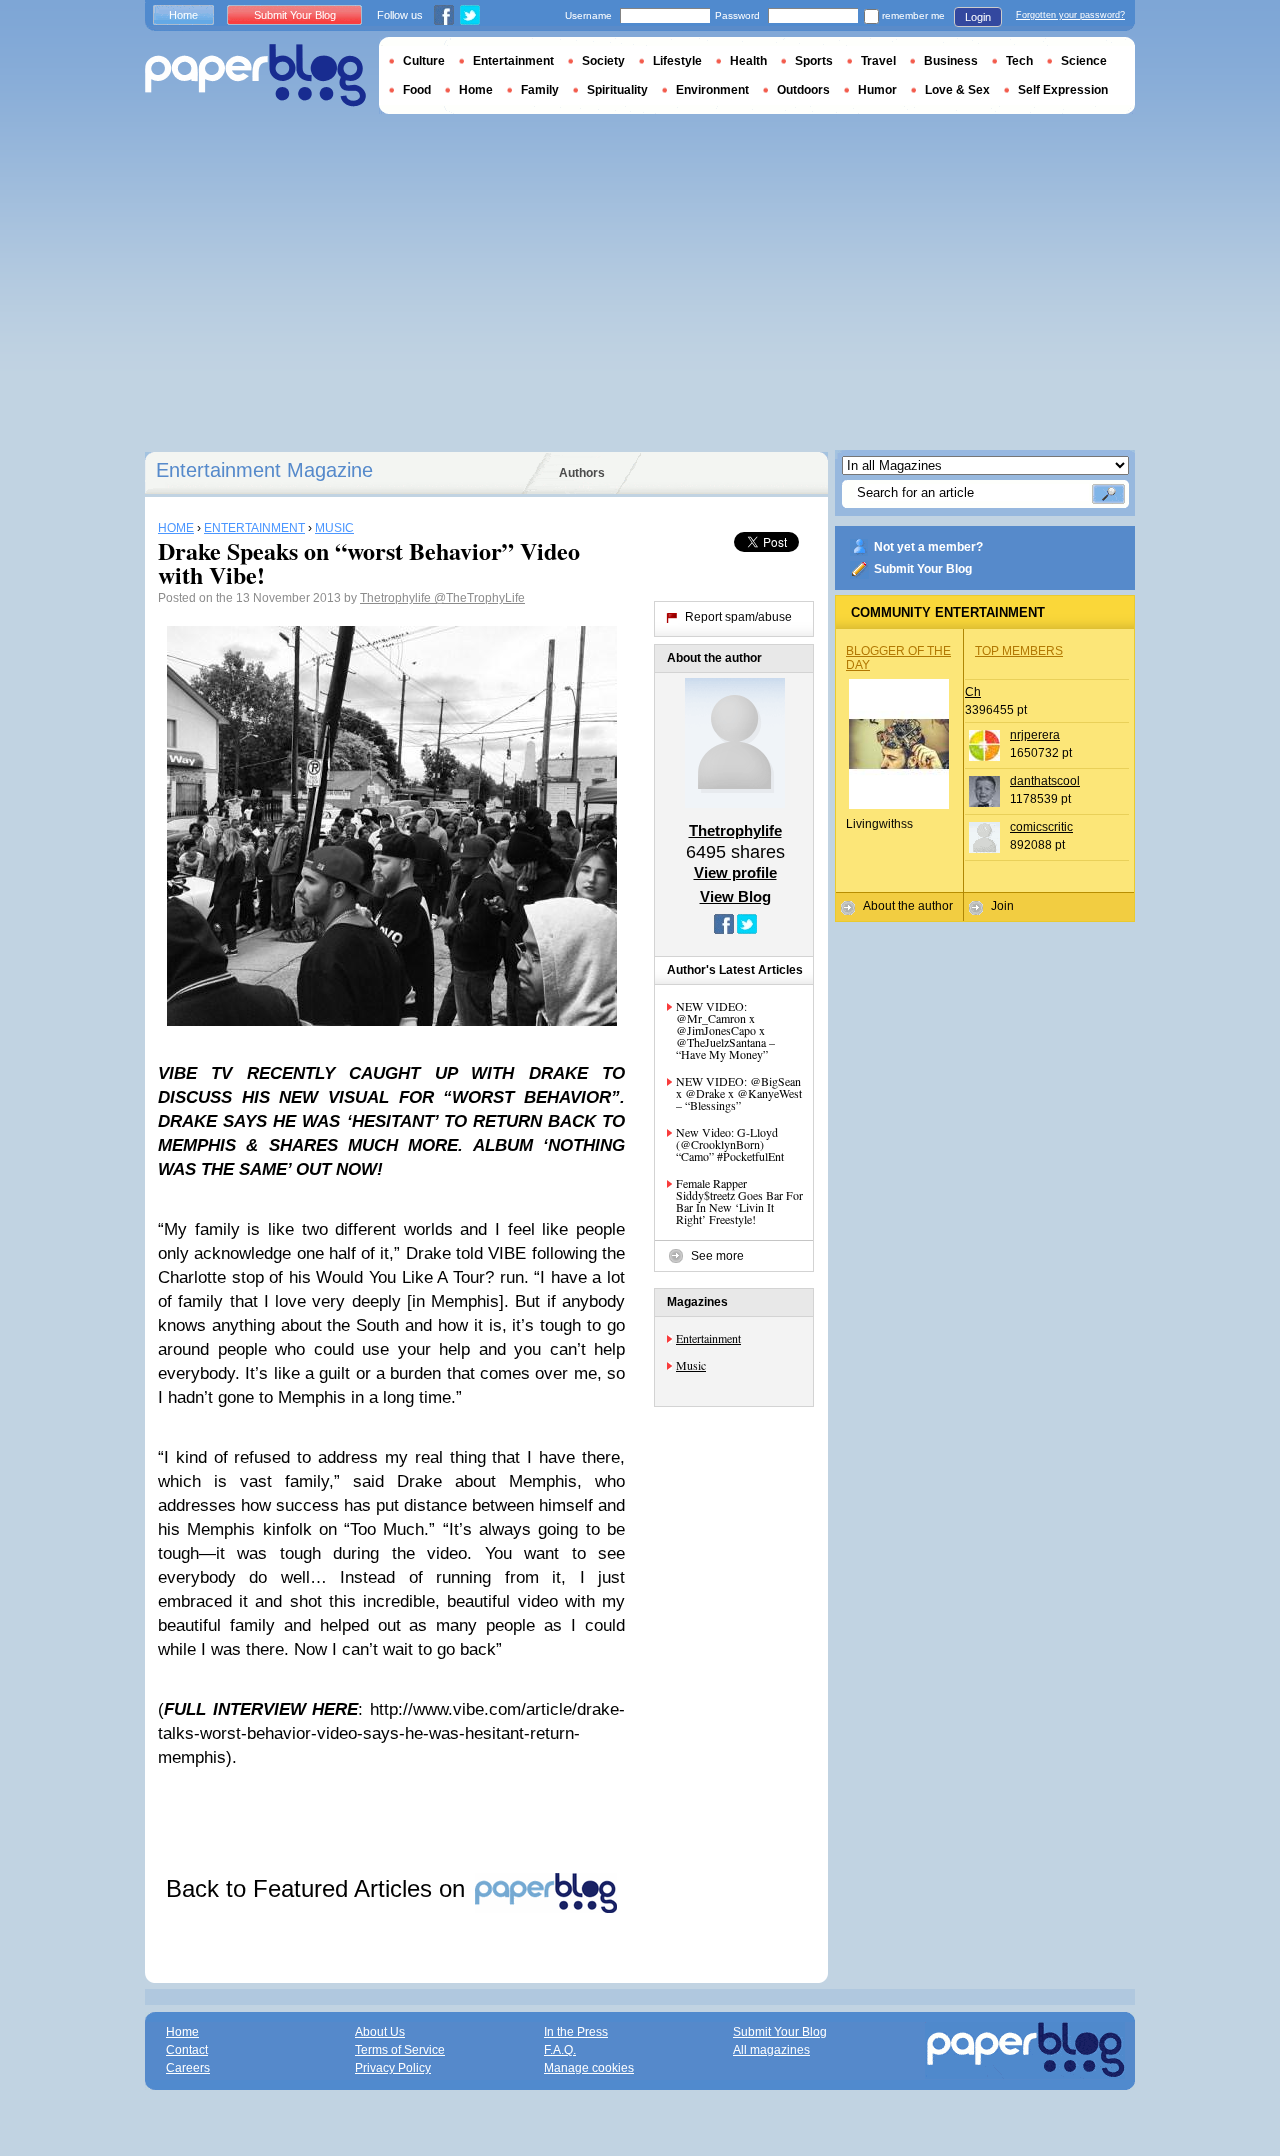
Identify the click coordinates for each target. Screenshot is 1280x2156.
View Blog (735, 896)
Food (417, 90)
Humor (877, 90)
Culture (424, 61)
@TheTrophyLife (479, 598)
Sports (814, 61)
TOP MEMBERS (1019, 651)
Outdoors (803, 90)
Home (183, 15)
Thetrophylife (397, 598)
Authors (582, 473)
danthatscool (1045, 781)
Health (748, 61)
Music (691, 1365)
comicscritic (1041, 827)
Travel (878, 61)
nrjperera (1035, 735)
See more (717, 1256)
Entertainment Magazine (264, 470)
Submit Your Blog (923, 569)
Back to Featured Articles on (319, 1888)
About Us (380, 2032)
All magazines (771, 2050)
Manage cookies (589, 2068)
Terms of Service (400, 2050)
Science (1084, 61)
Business (951, 61)
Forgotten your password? (1070, 15)
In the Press (576, 2032)
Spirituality (617, 90)
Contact (187, 2050)
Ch (973, 692)
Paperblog (255, 75)
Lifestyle (677, 61)
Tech (1019, 61)
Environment (712, 90)
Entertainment (708, 1338)
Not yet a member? (928, 547)
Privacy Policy (393, 2068)
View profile (735, 872)
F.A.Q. (560, 2050)
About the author (908, 906)
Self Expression (1063, 90)
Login (978, 17)
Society (603, 61)
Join (1002, 906)
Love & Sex (957, 90)
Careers (188, 2068)
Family (540, 90)
